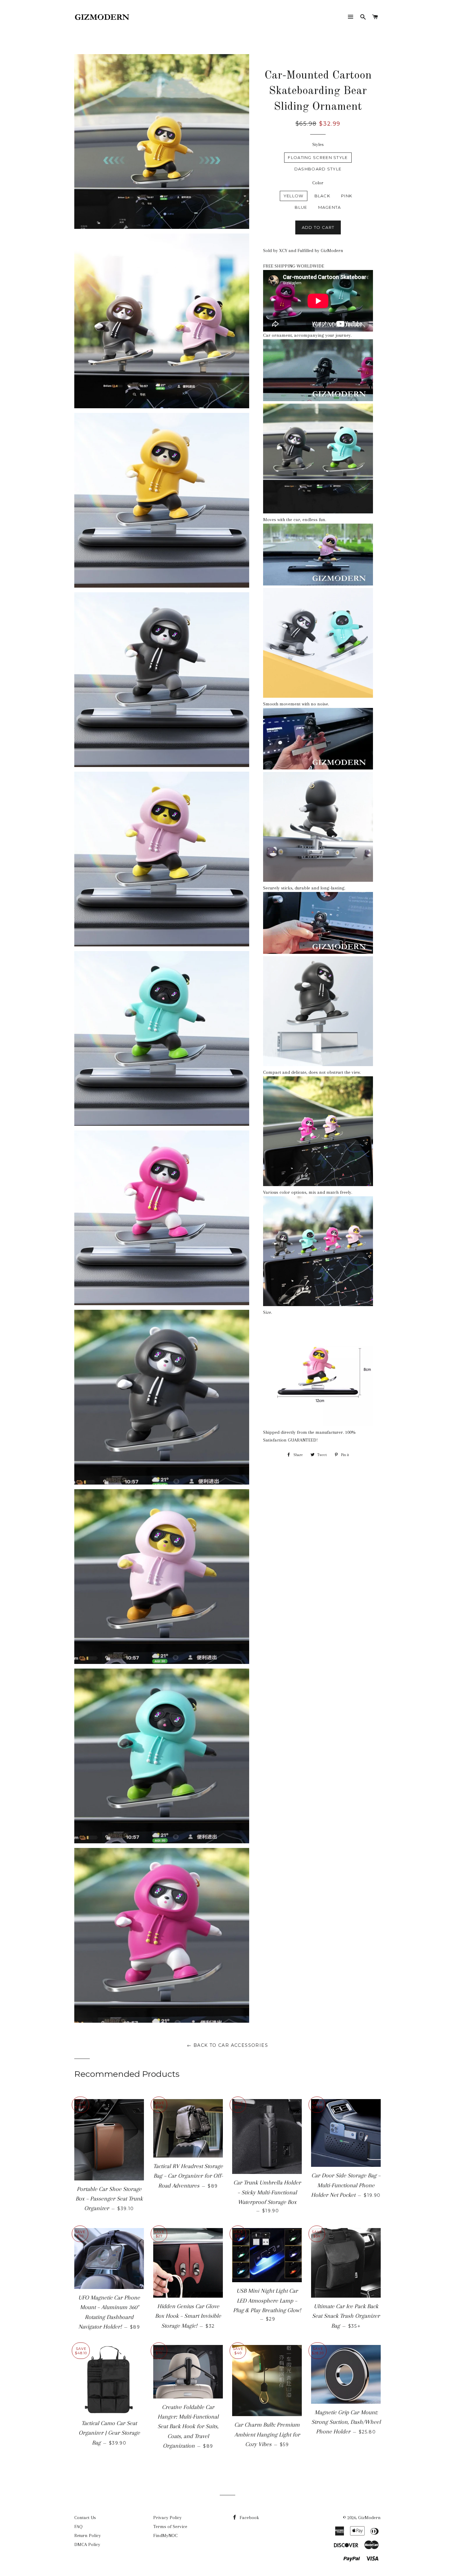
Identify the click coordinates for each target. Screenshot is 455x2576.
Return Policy (88, 2535)
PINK (347, 196)
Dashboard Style (318, 169)
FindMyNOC (165, 2535)
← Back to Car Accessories (227, 2045)
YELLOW (294, 196)
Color (318, 183)
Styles (318, 144)
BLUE (301, 207)
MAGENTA (330, 207)
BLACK (323, 196)
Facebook (249, 2518)
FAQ (78, 2527)
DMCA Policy (87, 2544)
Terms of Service (170, 2527)
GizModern (369, 2518)
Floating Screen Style (318, 157)
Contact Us (85, 2518)
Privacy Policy (167, 2518)
